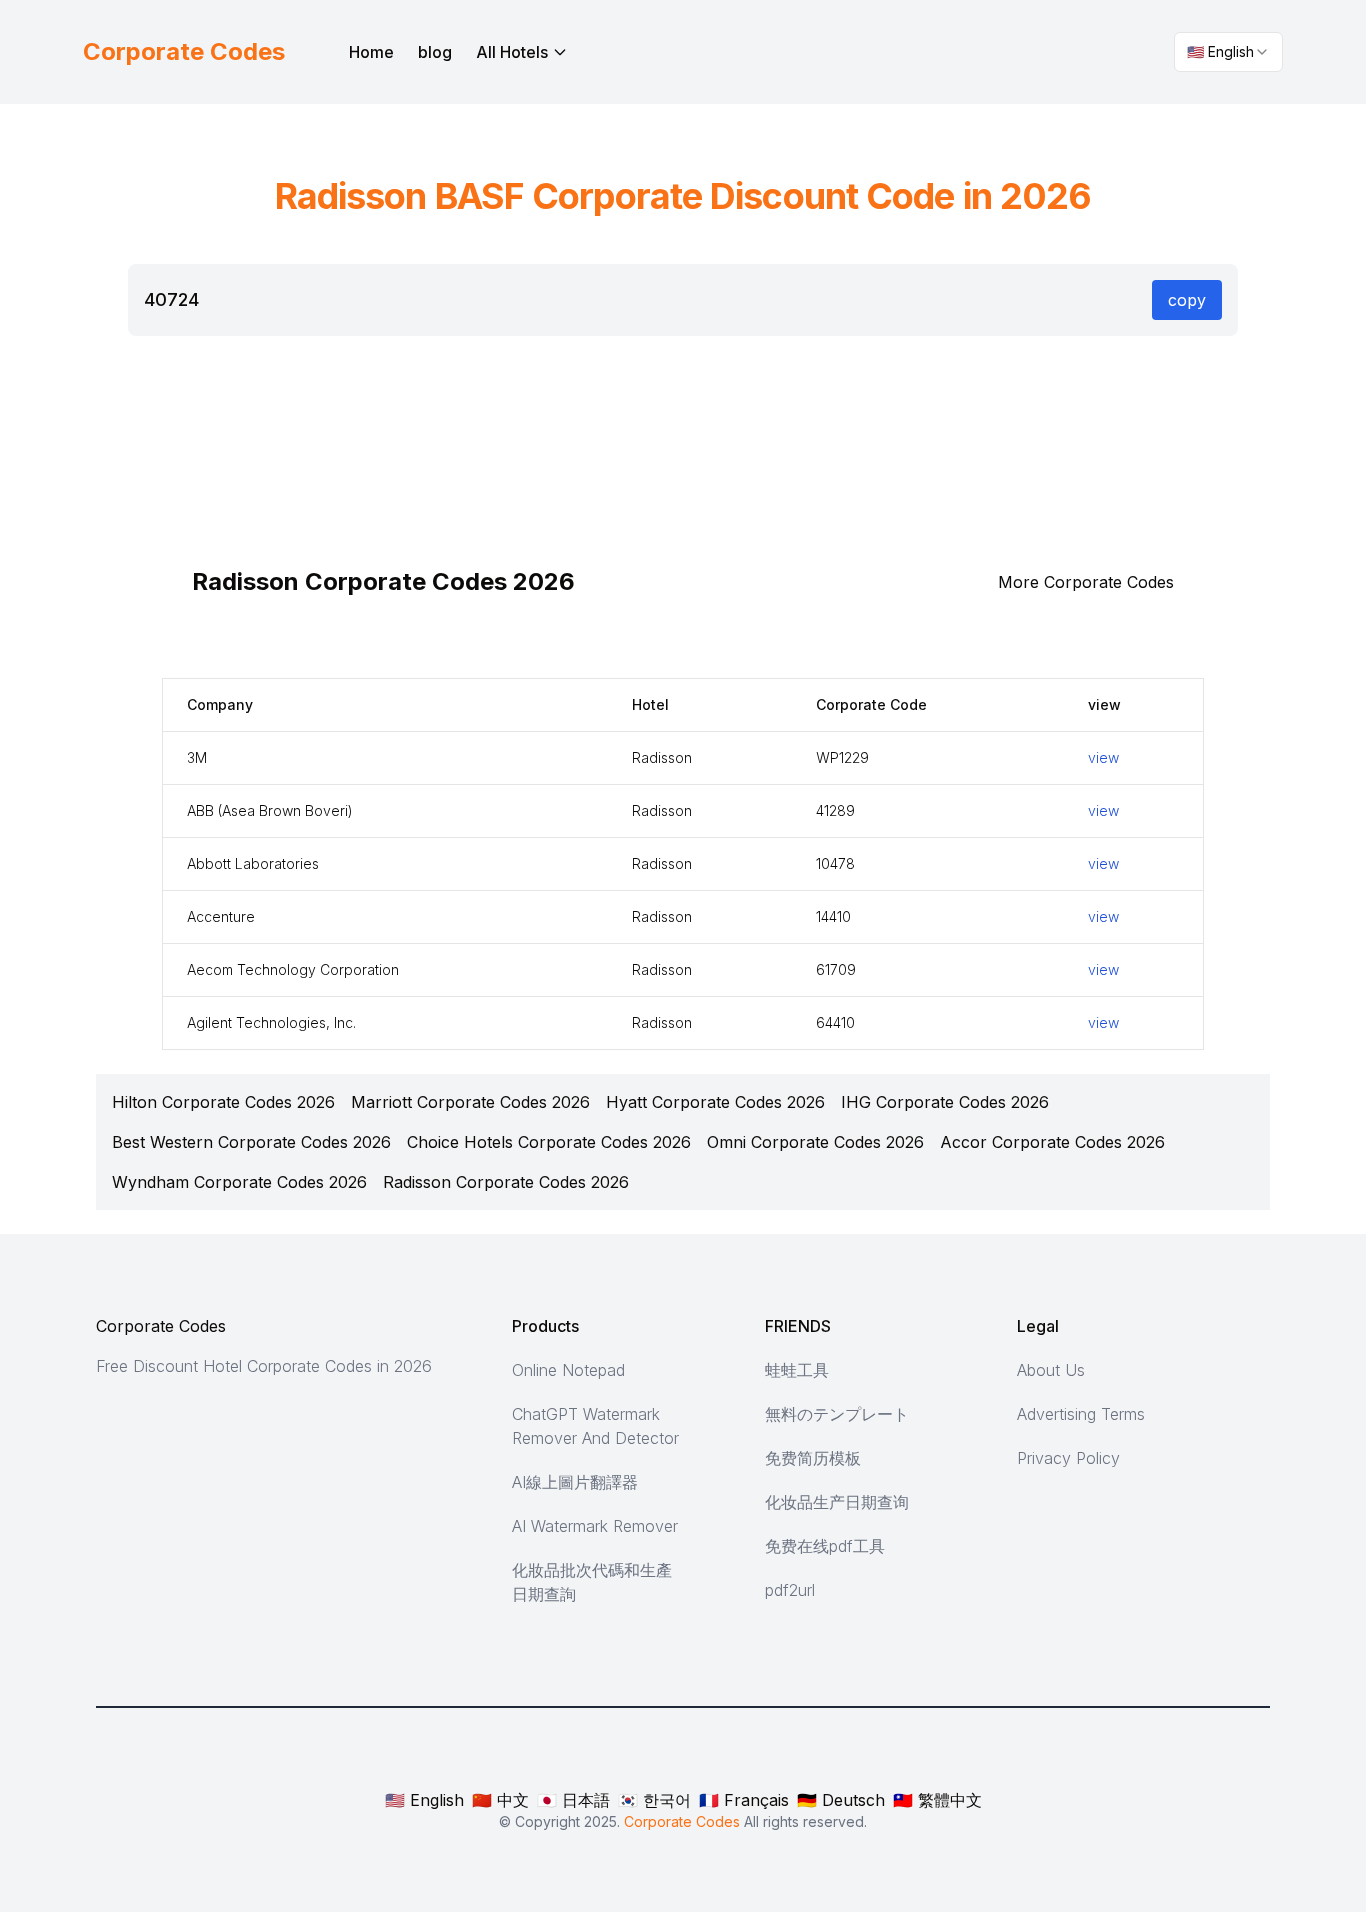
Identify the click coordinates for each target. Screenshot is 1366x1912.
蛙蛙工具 (797, 1370)
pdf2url (790, 1590)
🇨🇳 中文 (500, 1800)
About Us (1051, 1370)
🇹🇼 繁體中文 (937, 1800)
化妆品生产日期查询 (837, 1502)
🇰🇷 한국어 (654, 1800)
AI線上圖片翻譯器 (575, 1482)
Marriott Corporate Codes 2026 (470, 1102)
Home (371, 52)
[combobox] (1228, 52)
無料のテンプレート (837, 1414)
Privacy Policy (1068, 1458)
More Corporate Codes (1086, 582)
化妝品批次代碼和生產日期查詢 (592, 1582)
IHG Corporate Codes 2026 (945, 1102)
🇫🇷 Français (744, 1800)
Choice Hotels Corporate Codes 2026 (549, 1142)
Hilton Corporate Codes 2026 (223, 1102)
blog (435, 52)
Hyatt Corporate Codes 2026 (715, 1102)
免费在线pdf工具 (825, 1546)
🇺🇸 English (424, 1800)
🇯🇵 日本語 (573, 1800)
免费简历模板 (813, 1458)
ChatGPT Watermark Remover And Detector (595, 1426)
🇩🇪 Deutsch (841, 1800)
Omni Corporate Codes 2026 (815, 1142)
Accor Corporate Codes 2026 (1052, 1142)
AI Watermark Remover (595, 1526)
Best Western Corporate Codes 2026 (251, 1142)
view (1103, 757)
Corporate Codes (161, 1326)
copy (1187, 300)
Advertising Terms (1081, 1414)
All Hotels (512, 52)
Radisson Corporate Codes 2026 (506, 1182)
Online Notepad (568, 1370)
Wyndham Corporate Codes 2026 (239, 1182)
